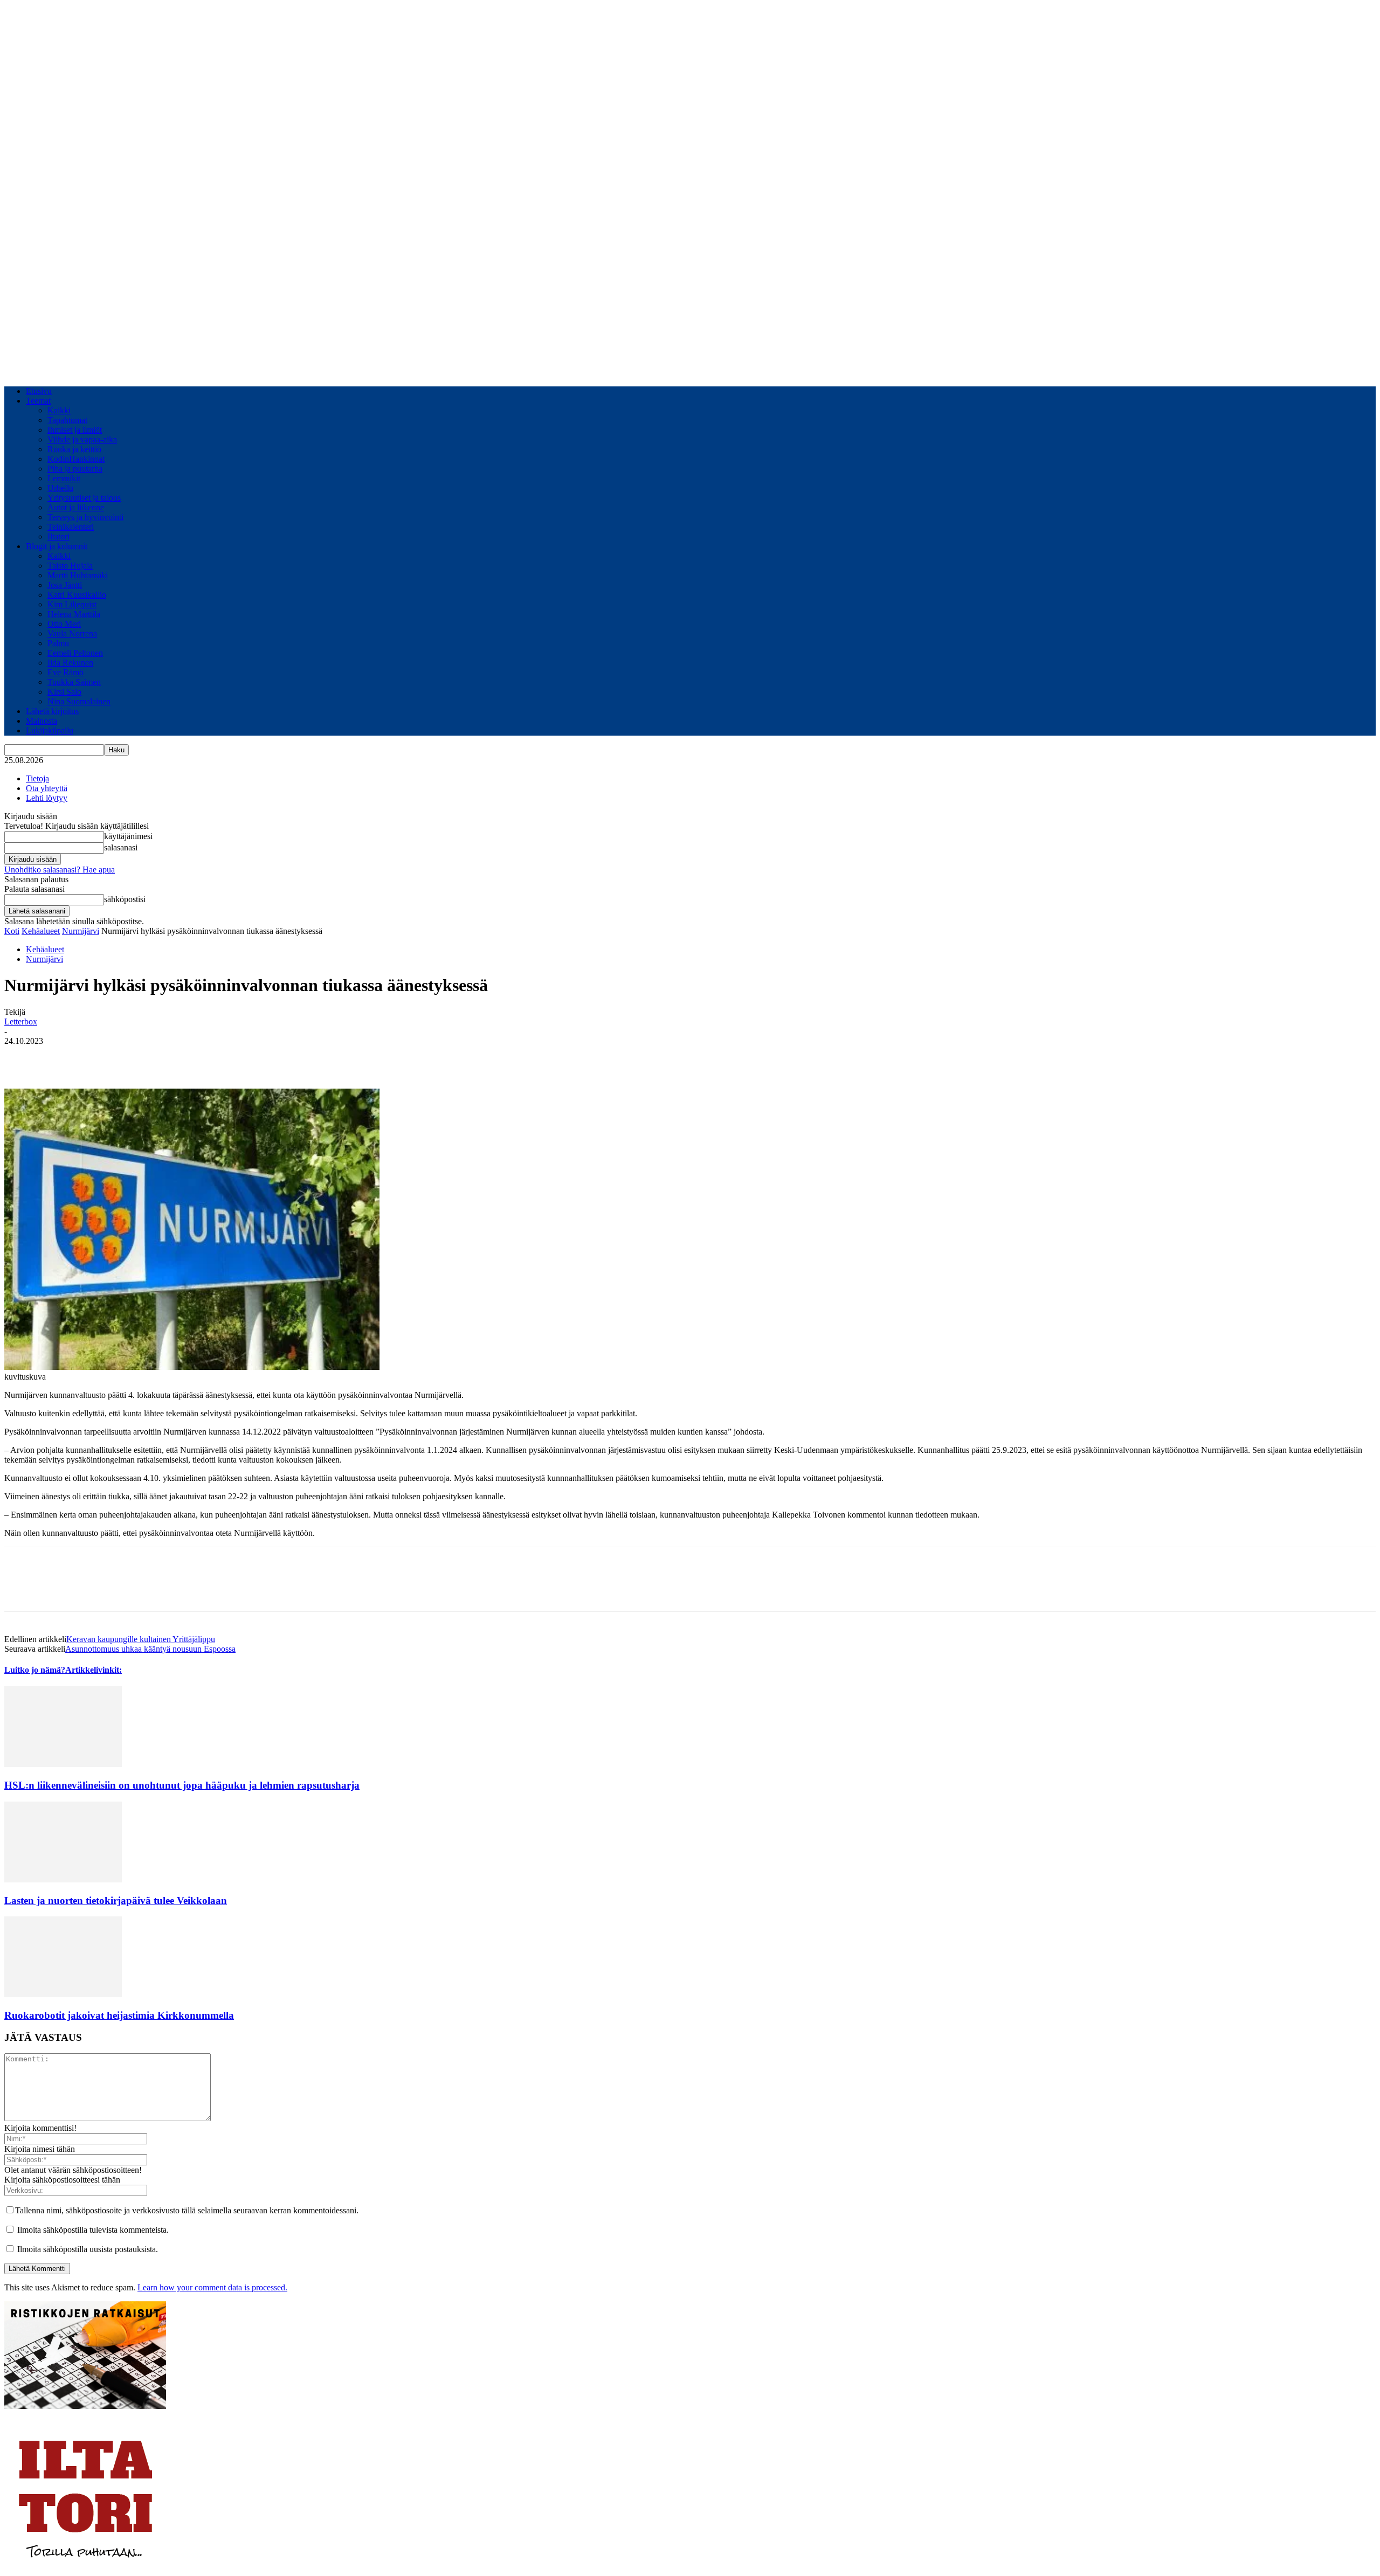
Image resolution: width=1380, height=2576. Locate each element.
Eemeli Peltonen (75, 653)
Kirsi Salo (64, 692)
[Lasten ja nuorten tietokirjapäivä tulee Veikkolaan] (63, 1879)
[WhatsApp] (100, 1057)
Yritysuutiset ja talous (84, 498)
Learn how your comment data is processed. (212, 2287)
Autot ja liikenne (76, 507)
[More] (139, 1057)
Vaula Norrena (72, 633)
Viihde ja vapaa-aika (82, 439)
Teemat (38, 401)
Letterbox (21, 1022)
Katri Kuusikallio (77, 595)
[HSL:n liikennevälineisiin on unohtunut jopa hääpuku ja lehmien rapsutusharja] (63, 1764)
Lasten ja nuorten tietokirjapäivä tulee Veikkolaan (116, 1900)
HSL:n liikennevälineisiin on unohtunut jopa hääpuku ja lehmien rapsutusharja (182, 1785)
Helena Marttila (74, 614)
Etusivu (39, 391)
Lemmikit (64, 478)
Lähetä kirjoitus (52, 711)
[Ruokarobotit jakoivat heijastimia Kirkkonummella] (63, 1994)
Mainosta (42, 721)
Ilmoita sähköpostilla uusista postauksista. (88, 2249)
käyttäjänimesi (128, 836)
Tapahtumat (67, 420)
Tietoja (37, 778)
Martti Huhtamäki (78, 575)
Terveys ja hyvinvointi (85, 517)
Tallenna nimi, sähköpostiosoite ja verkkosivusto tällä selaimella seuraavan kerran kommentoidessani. (187, 2210)
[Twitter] (61, 1057)
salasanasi (121, 847)
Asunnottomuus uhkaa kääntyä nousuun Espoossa (150, 1649)
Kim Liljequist (72, 604)
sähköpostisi (125, 899)
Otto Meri (64, 624)
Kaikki (59, 410)
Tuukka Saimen (74, 682)
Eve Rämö (65, 672)
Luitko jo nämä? (35, 1670)
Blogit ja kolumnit (57, 546)
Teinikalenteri (71, 527)
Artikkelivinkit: (94, 1670)
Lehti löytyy (47, 798)
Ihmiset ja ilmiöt (75, 430)
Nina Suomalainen (79, 701)
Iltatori (58, 536)
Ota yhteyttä (47, 788)
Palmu (58, 643)
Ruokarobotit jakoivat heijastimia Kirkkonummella (119, 2015)
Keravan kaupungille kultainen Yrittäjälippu (141, 1639)
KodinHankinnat (76, 459)
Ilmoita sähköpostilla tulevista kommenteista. (93, 2230)
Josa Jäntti (65, 585)
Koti (12, 931)
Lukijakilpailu (50, 730)
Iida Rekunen (70, 663)
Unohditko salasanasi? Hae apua (60, 870)
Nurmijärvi (81, 931)
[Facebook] (22, 1057)
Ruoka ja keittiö (74, 449)
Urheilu (60, 488)
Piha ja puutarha (75, 469)
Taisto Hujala (70, 566)
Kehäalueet (41, 931)
